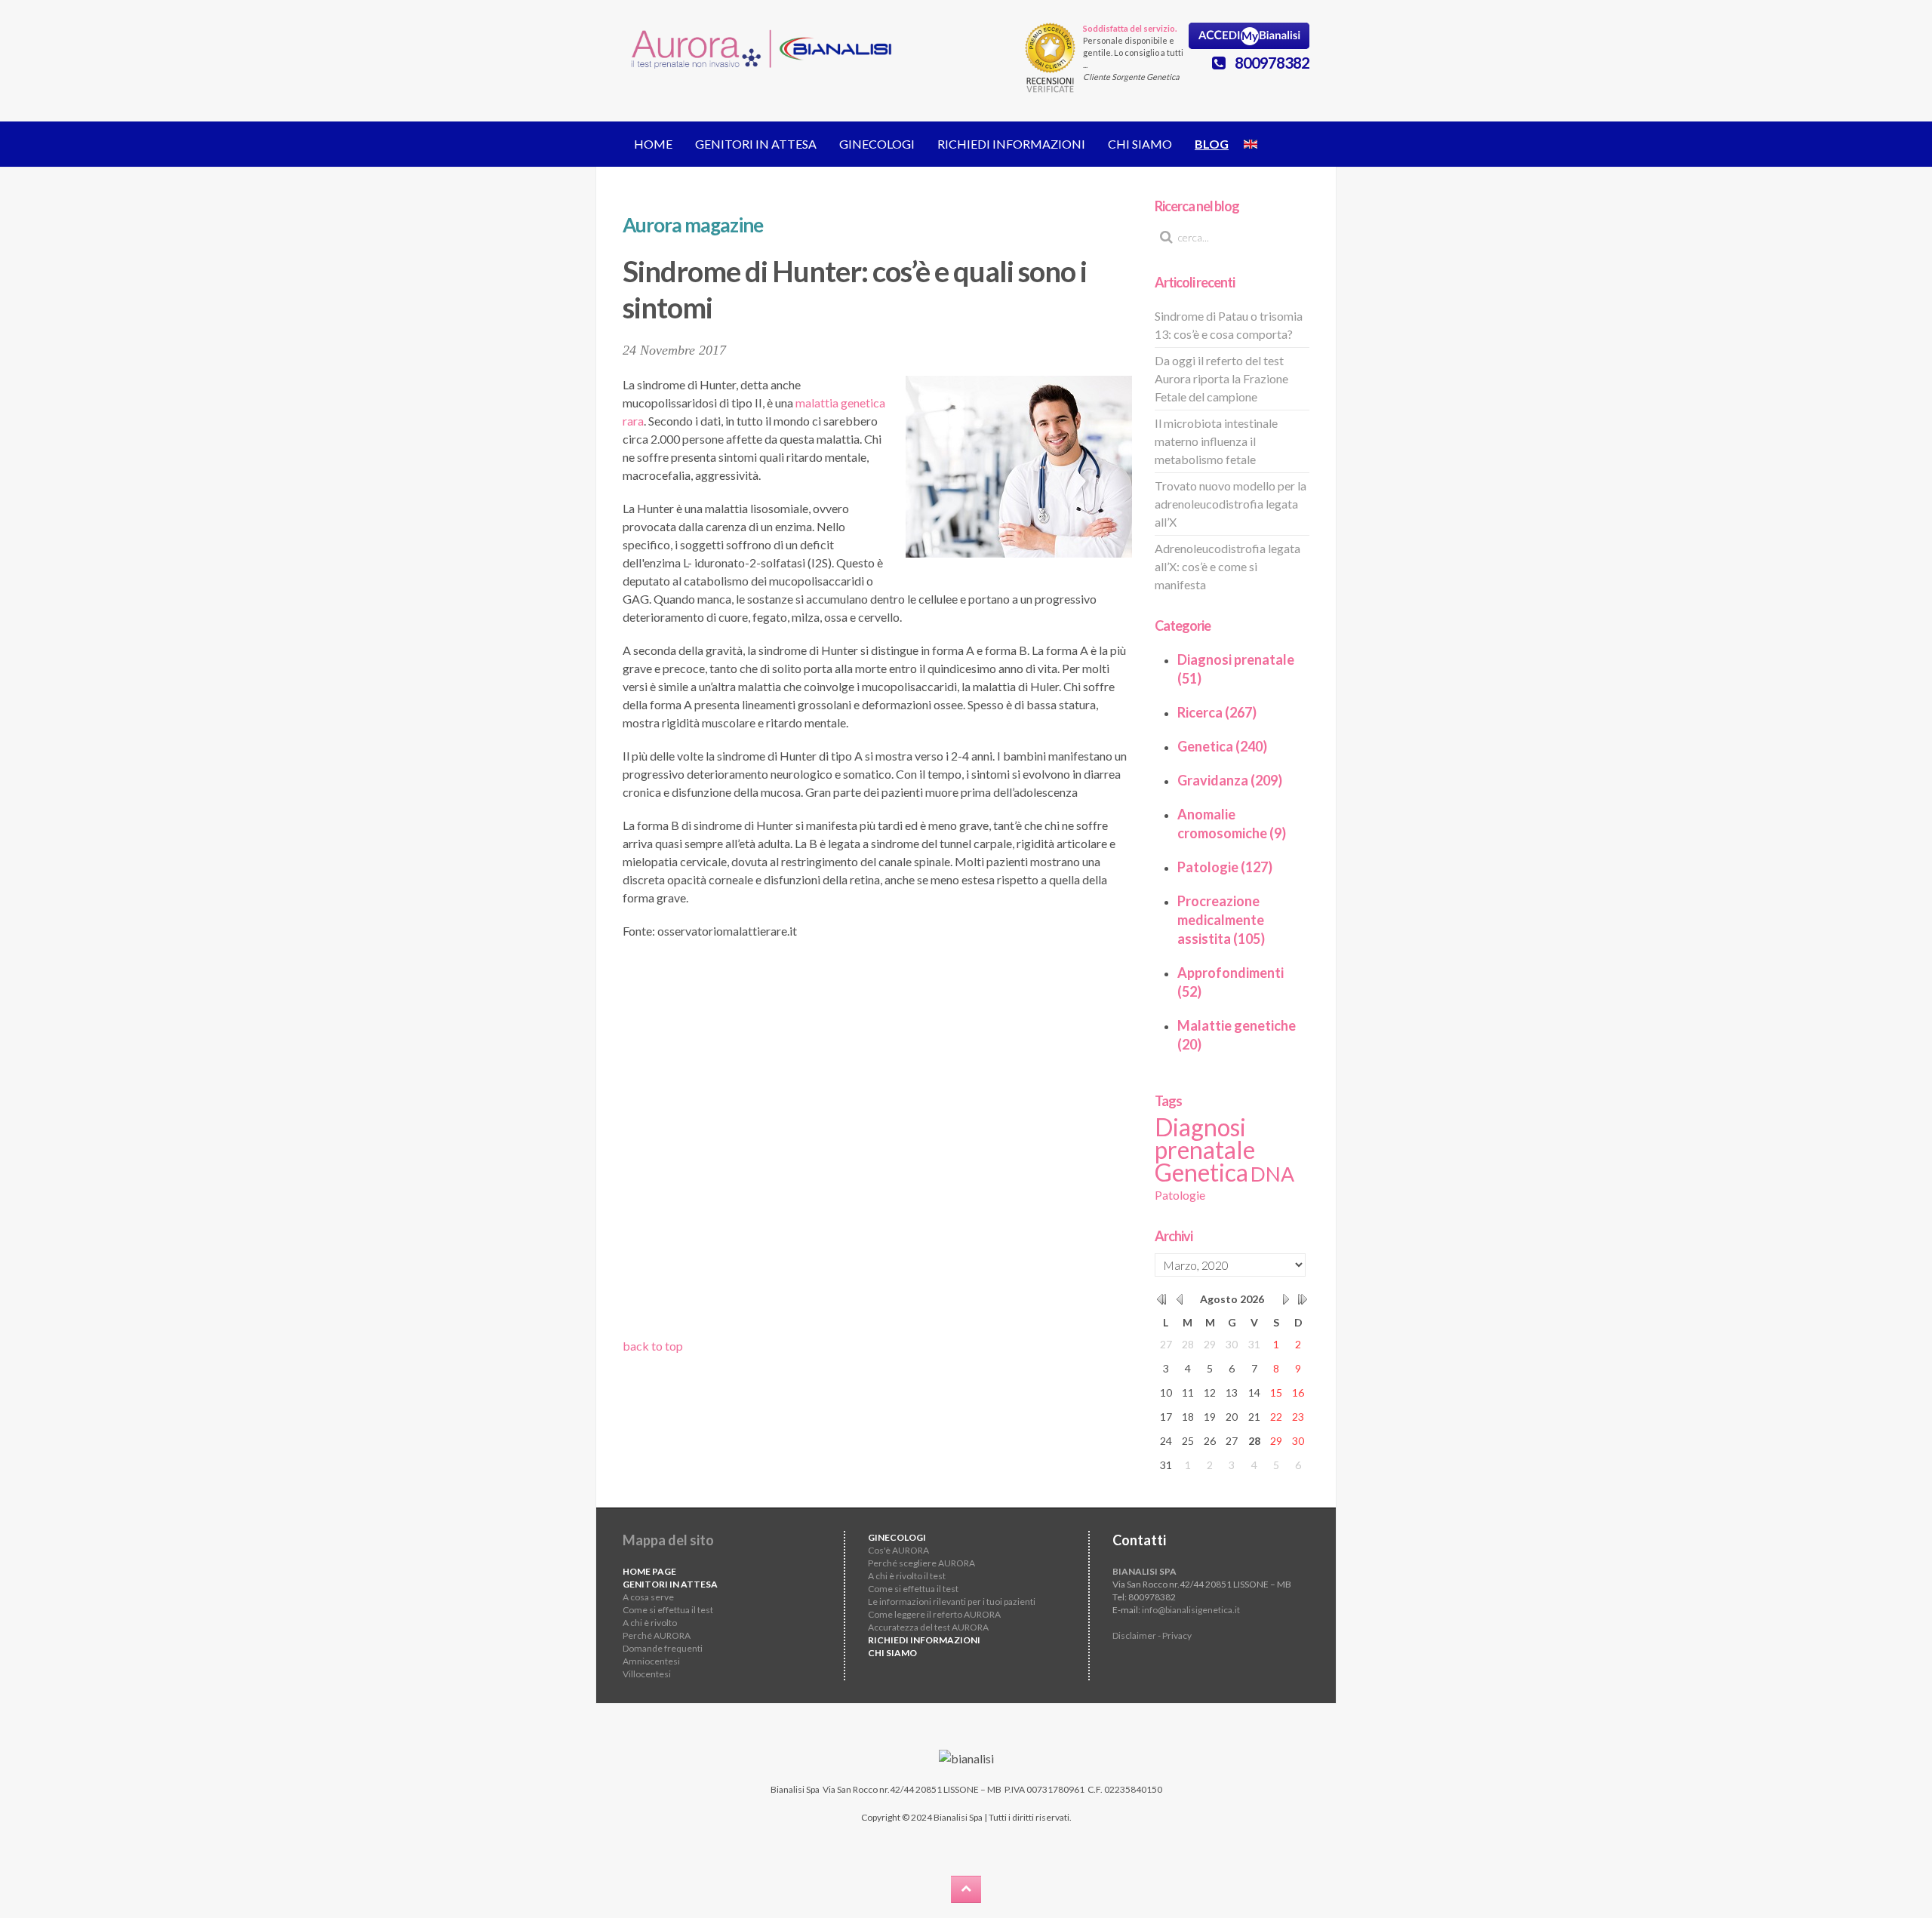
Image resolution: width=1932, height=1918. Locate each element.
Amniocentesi (651, 1661)
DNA (1272, 1174)
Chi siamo (1140, 144)
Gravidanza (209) (1230, 780)
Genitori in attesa (756, 144)
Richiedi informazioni (1011, 144)
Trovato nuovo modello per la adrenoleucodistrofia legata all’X (1231, 504)
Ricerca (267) (1217, 712)
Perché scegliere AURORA (921, 1563)
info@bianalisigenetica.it (1191, 1610)
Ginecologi (877, 144)
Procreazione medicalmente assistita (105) (1221, 920)
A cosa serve (648, 1597)
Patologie (1180, 1195)
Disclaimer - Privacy (1152, 1635)
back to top (653, 1346)
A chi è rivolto (650, 1623)
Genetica (1201, 1172)
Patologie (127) (1225, 867)
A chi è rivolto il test (907, 1576)
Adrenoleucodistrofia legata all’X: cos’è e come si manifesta (1227, 566)
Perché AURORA (657, 1635)
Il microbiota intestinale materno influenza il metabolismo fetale (1216, 441)
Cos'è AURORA (898, 1550)
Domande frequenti (663, 1648)
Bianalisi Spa (795, 1789)
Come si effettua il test (668, 1610)
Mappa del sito (668, 1540)
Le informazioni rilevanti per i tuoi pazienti (952, 1601)
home (653, 144)
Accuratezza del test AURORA (928, 1627)
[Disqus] (877, 1144)
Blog (1212, 144)
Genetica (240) (1222, 746)
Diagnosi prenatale (1205, 1138)
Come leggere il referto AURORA (934, 1614)
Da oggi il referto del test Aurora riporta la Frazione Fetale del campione (1221, 378)
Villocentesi (647, 1674)
